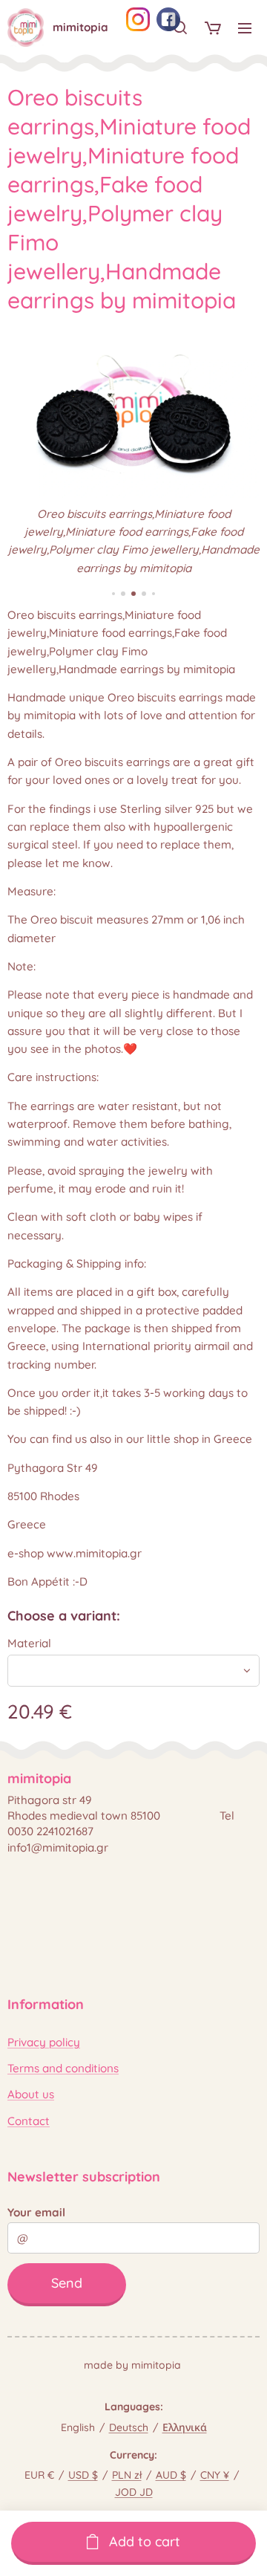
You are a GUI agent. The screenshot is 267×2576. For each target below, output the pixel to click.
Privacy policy (44, 2042)
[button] (180, 27)
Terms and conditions (63, 2068)
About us (31, 2094)
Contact (29, 2121)
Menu (245, 27)
